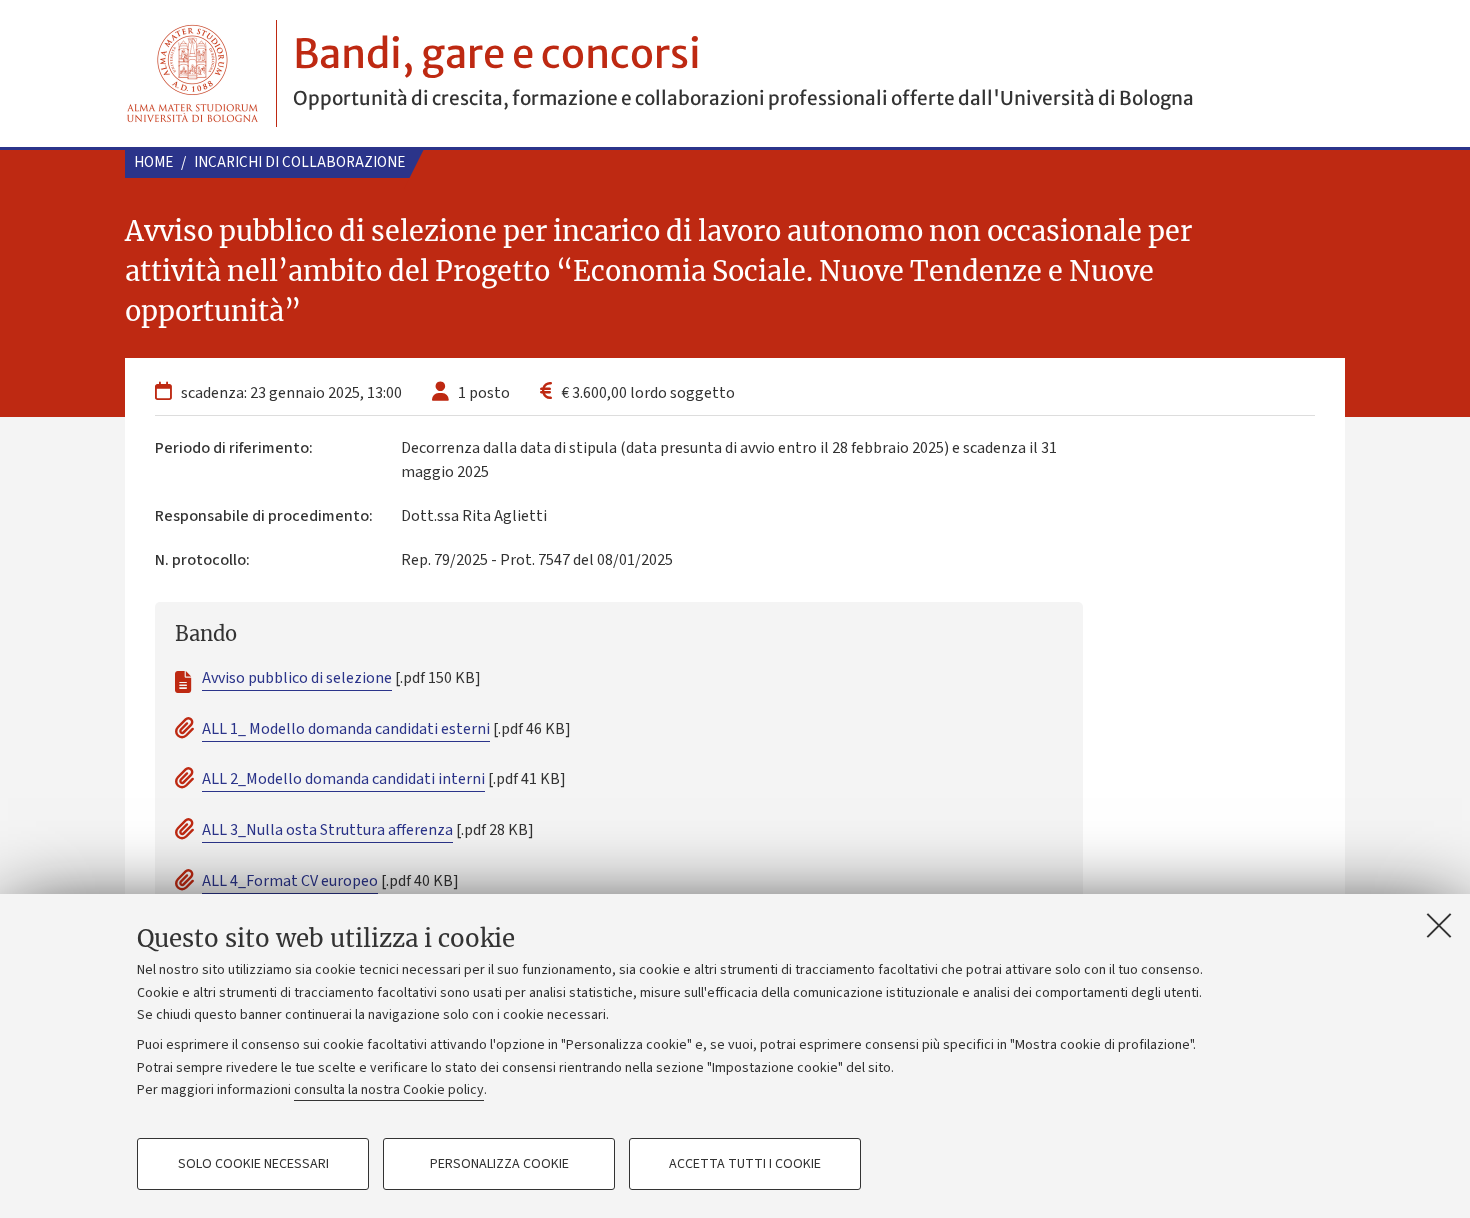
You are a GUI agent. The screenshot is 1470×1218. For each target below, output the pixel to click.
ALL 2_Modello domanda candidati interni (343, 779)
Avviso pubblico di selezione (297, 678)
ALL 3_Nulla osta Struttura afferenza (327, 830)
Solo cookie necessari (253, 1164)
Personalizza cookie (499, 1164)
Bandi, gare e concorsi (497, 54)
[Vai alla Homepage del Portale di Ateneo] (192, 73)
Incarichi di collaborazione (299, 162)
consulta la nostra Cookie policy (389, 1090)
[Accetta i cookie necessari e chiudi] (1439, 925)
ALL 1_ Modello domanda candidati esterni (346, 729)
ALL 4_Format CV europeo (290, 881)
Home (153, 162)
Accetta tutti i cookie (745, 1164)
